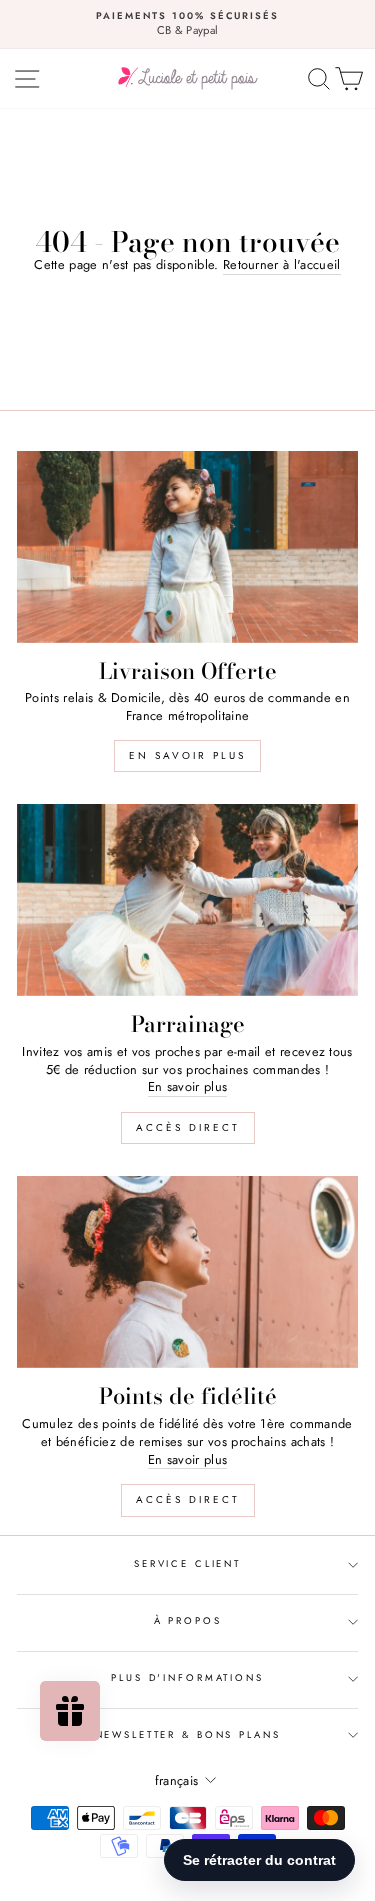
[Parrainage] (187, 900)
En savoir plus (187, 755)
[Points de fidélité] (187, 1272)
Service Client (187, 1564)
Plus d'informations (187, 1678)
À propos (188, 1621)
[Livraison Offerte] (187, 547)
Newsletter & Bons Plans (188, 1735)
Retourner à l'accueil (282, 265)
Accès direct (188, 1127)
